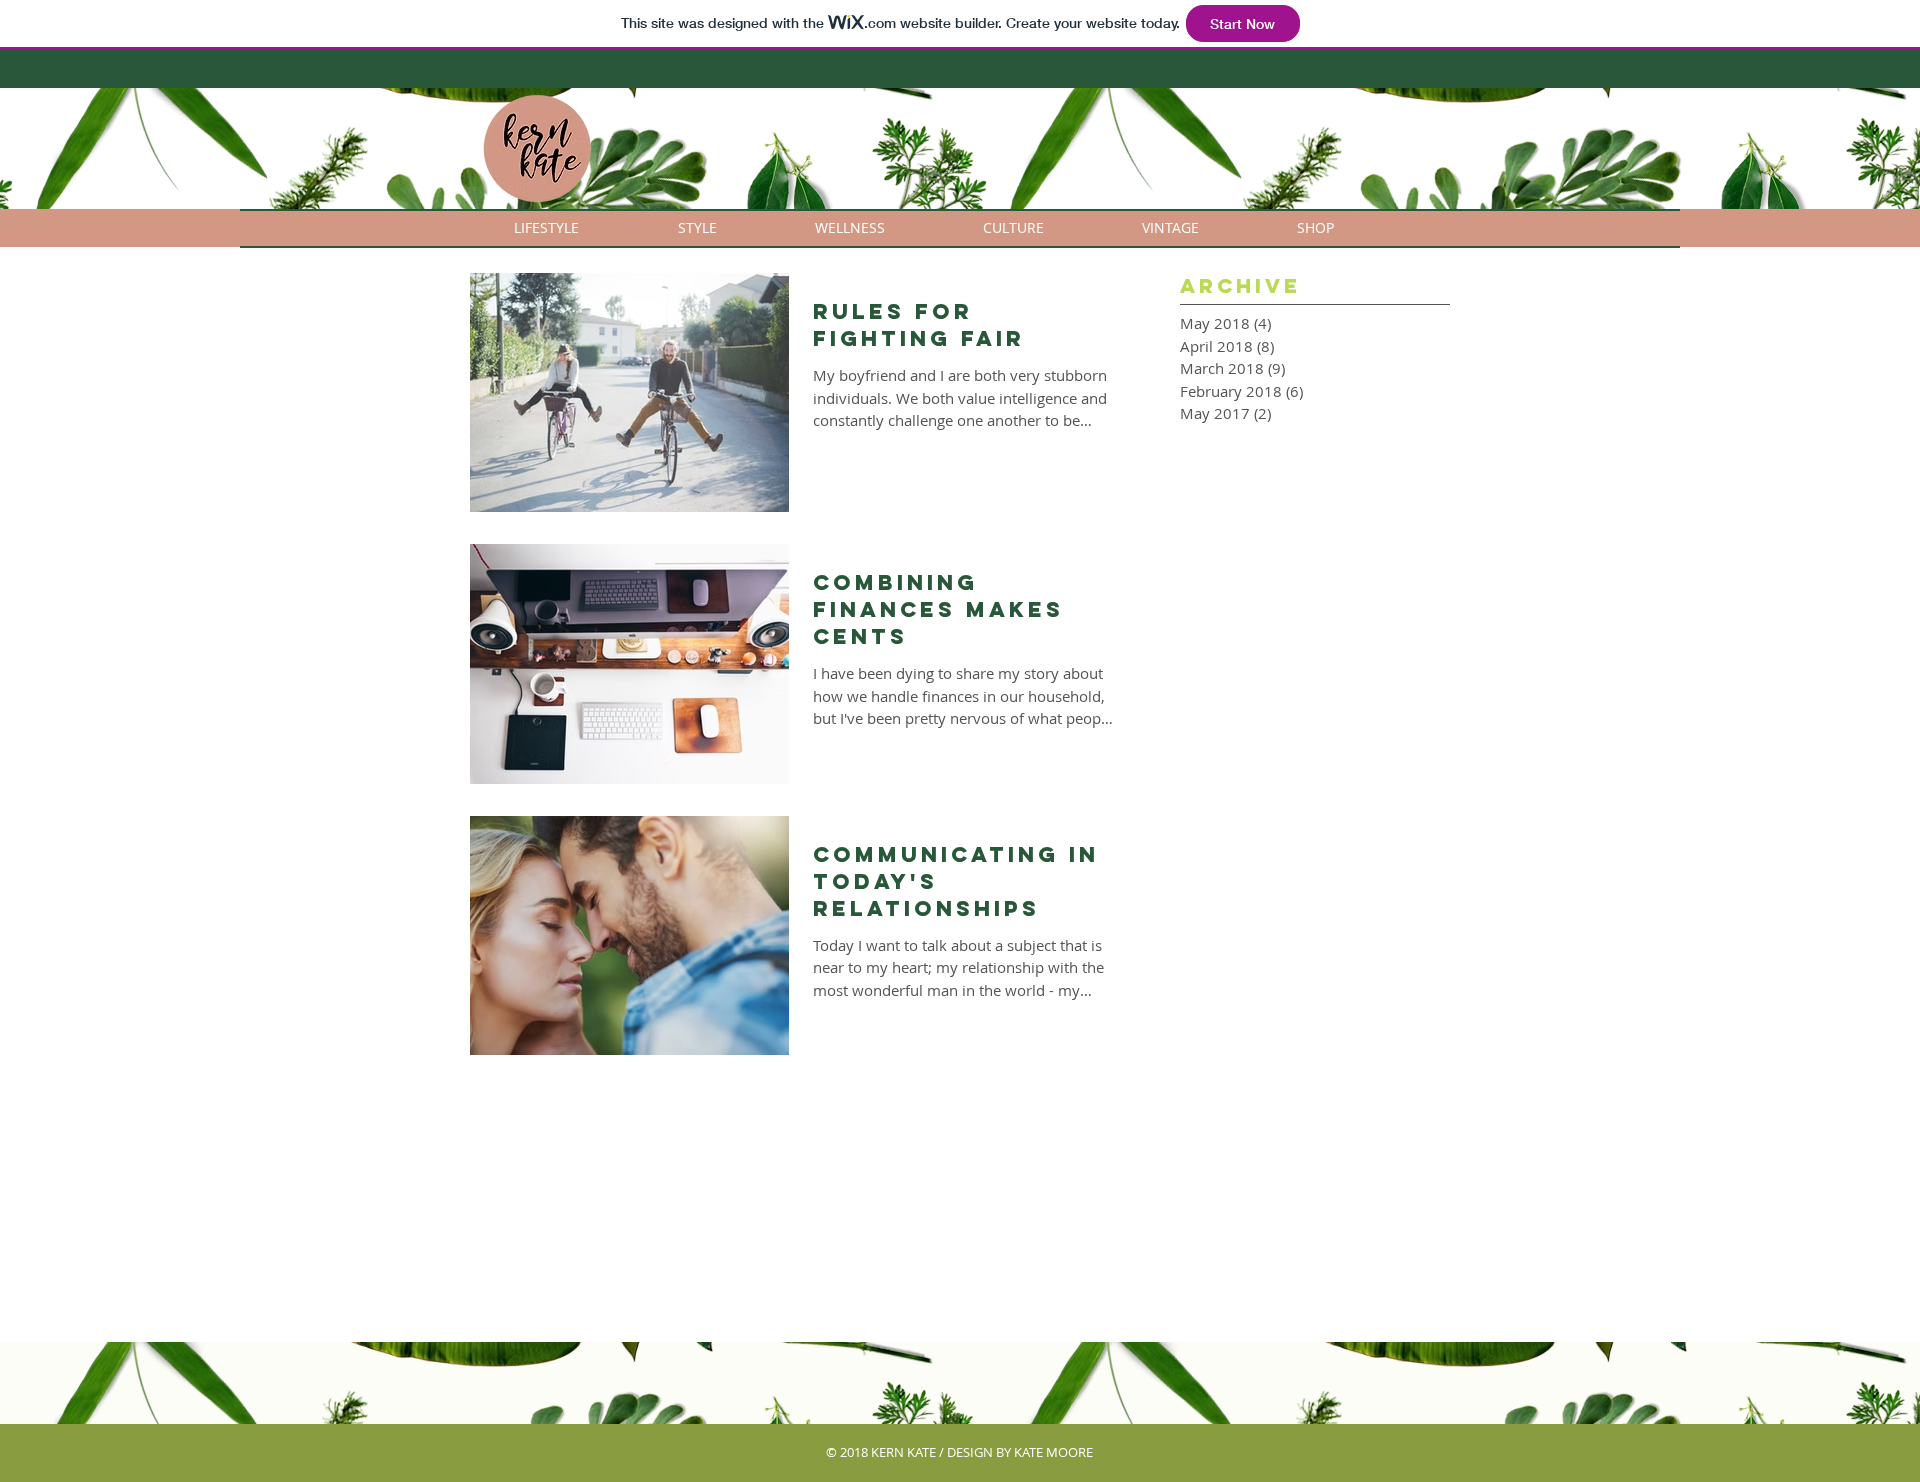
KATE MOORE (1053, 1452)
